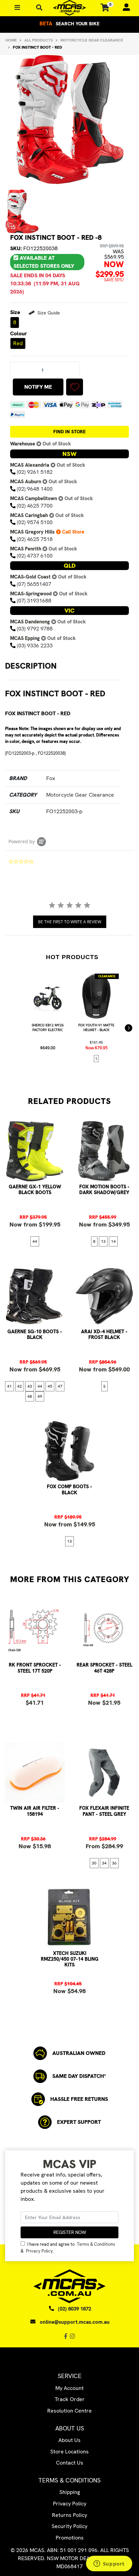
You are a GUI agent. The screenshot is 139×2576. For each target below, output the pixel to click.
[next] (129, 1028)
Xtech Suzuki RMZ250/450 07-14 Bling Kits (70, 1959)
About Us (69, 2440)
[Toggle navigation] (39, 8)
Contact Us (70, 2463)
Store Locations (69, 2452)
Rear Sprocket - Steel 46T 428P (104, 1668)
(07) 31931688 (34, 601)
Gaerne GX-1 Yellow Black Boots (35, 1190)
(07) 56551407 (34, 584)
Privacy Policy (39, 2251)
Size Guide (48, 313)
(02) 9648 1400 (35, 489)
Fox (51, 778)
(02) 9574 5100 (35, 522)
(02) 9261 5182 (35, 472)
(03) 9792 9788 (35, 629)
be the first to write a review (70, 922)
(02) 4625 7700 (35, 506)
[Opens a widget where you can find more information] (109, 2564)
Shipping (70, 2492)
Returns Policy (69, 2515)
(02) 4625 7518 (35, 539)
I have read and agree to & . (68, 2247)
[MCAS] (69, 8)
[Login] (124, 8)
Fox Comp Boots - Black (69, 1489)
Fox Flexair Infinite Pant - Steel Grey (104, 1811)
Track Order (70, 2399)
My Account (69, 2388)
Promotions (70, 2538)
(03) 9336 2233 (35, 646)
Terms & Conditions (96, 2244)
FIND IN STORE (69, 432)
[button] (75, 387)
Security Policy (69, 2526)
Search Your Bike (69, 23)
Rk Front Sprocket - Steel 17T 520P (35, 1668)
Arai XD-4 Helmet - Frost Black (104, 1334)
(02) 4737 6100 (35, 556)
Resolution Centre (69, 2411)
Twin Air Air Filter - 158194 (35, 1811)
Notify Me (38, 387)
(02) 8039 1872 (75, 2309)
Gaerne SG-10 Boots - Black (35, 1334)
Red (18, 343)
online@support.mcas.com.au (75, 2322)
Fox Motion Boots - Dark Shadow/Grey (104, 1190)
